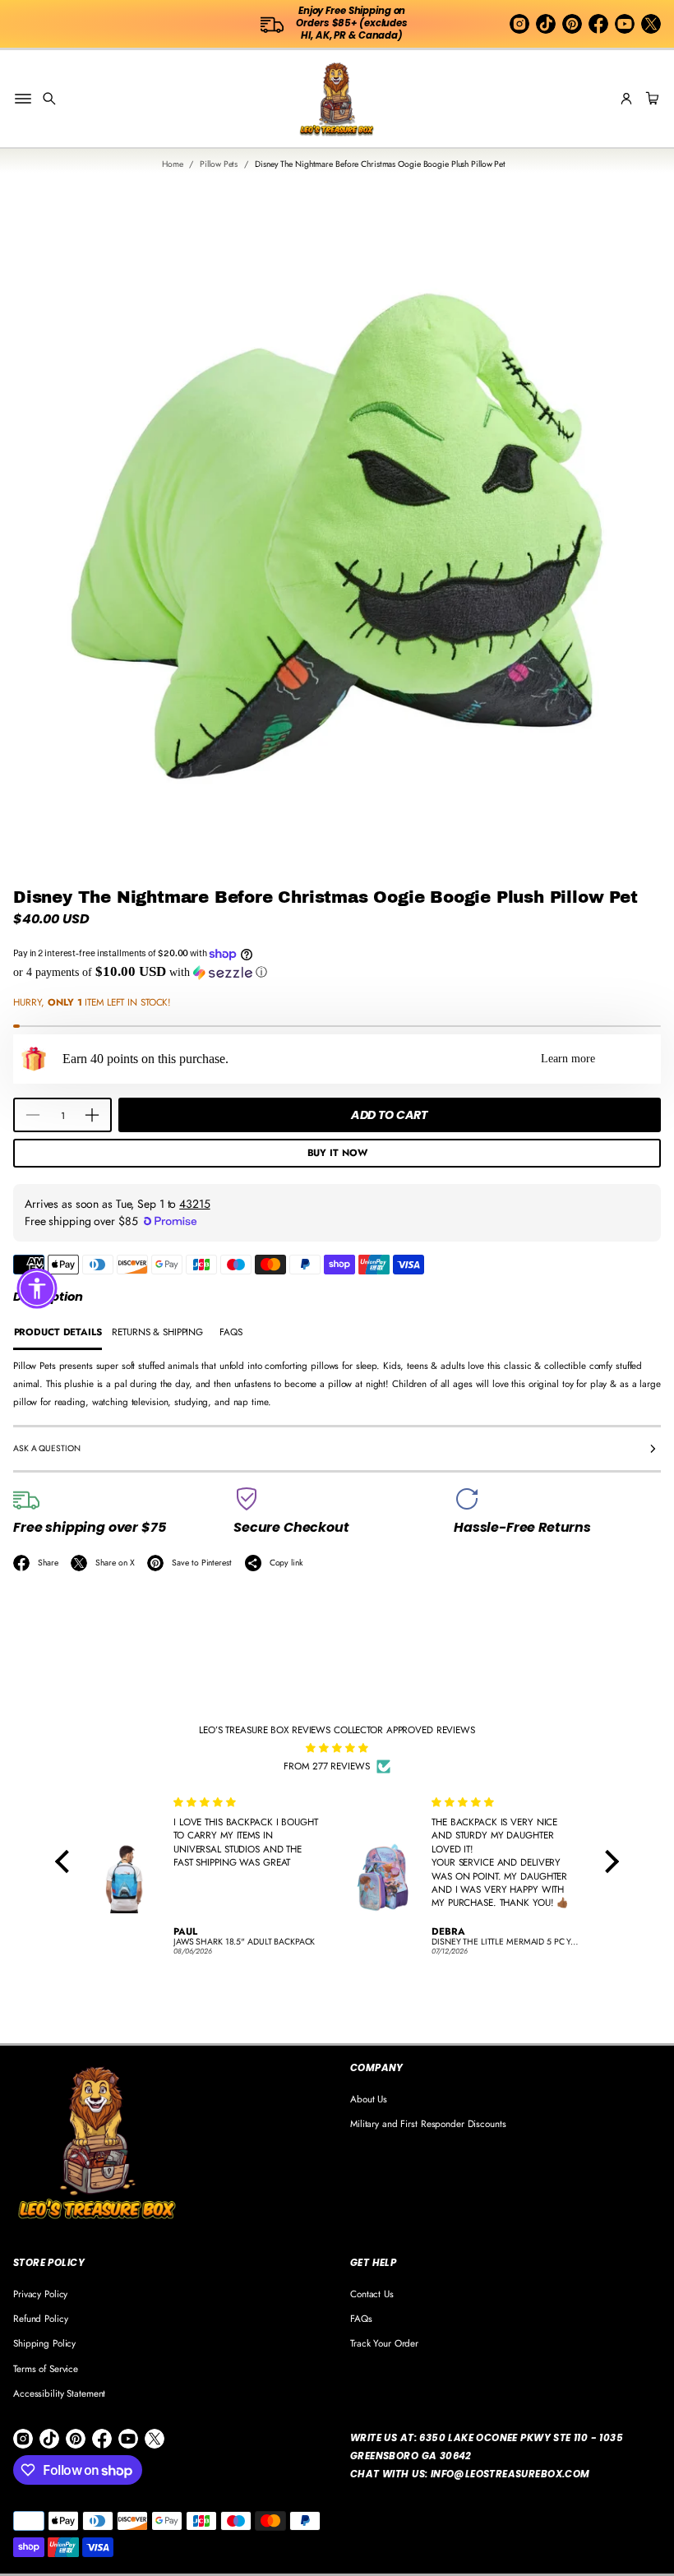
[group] (58, 1333)
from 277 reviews (326, 1766)
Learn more (568, 1059)
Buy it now (337, 1152)
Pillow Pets (219, 164)
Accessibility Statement (59, 2393)
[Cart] (650, 99)
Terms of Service (46, 2368)
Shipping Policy (44, 2343)
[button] (49, 99)
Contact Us (372, 2294)
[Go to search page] (49, 99)
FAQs (361, 2318)
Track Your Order (384, 2343)
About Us (369, 2099)
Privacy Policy (40, 2294)
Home (173, 164)
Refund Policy (40, 2318)
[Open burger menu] (23, 99)
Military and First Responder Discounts (428, 2123)
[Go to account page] (626, 99)
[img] (337, 1748)
